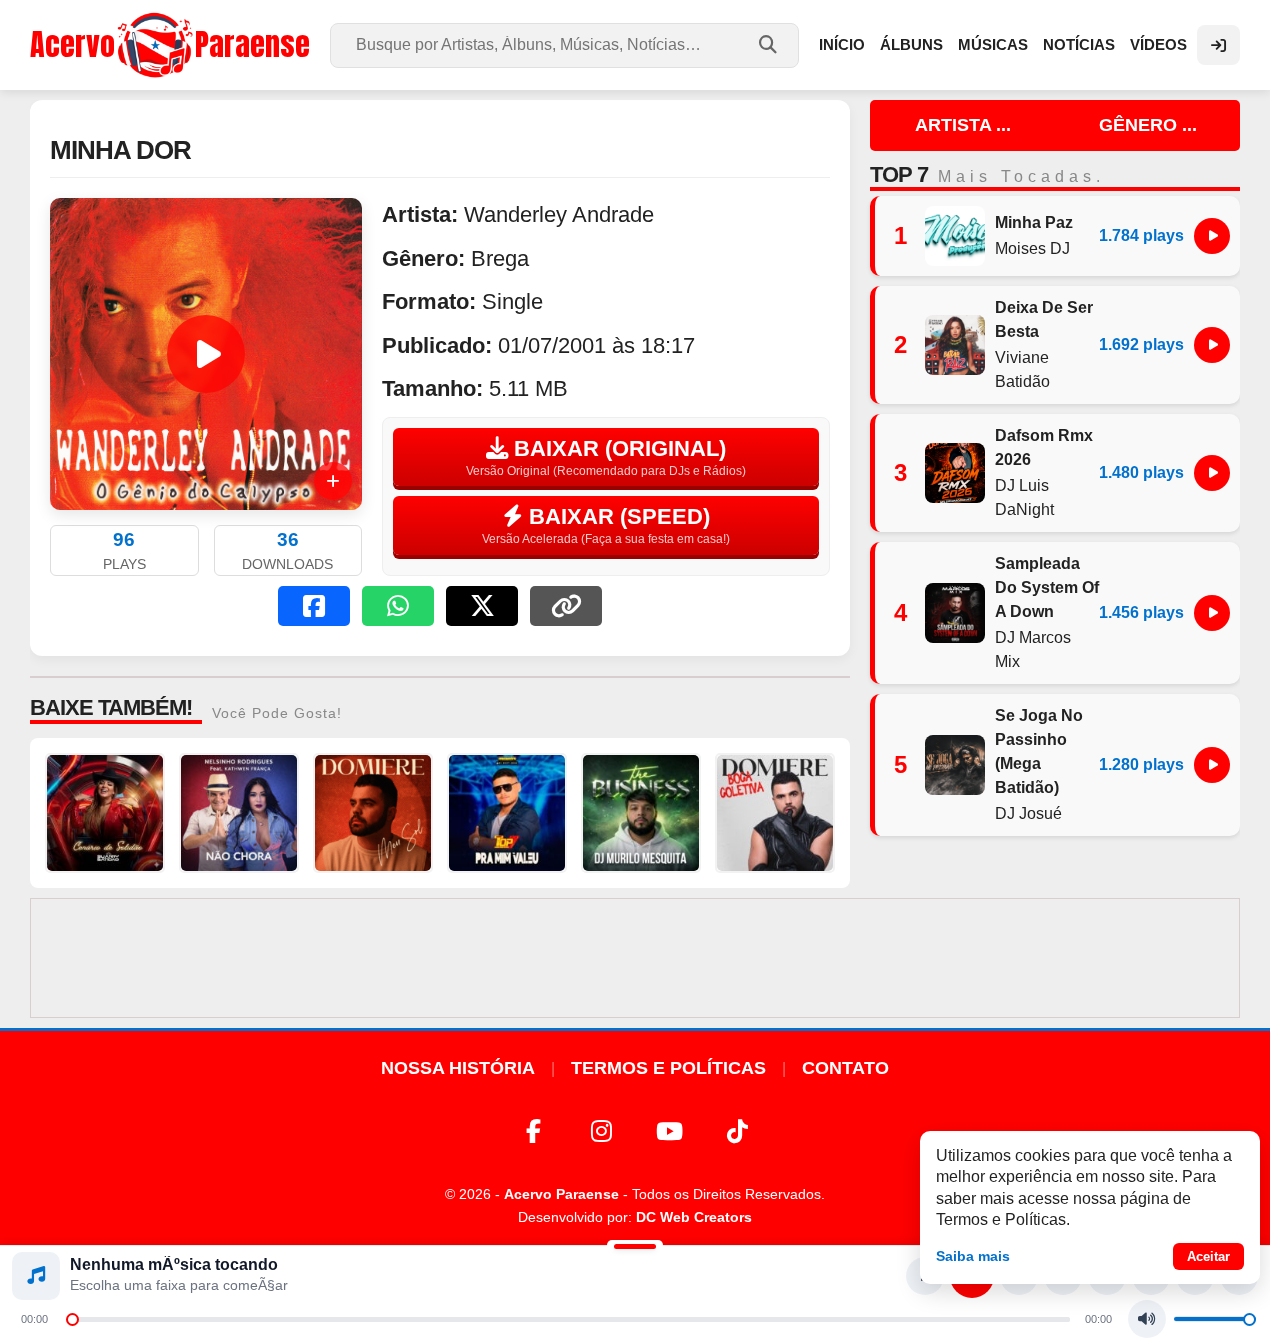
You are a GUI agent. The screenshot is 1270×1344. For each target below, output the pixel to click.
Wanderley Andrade (559, 214)
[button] (314, 606)
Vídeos (1158, 44)
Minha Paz (1034, 222)
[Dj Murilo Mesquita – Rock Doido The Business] (641, 813)
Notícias (1079, 44)
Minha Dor (120, 150)
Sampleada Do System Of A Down (1047, 587)
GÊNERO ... (1148, 125)
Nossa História (458, 1068)
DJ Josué (1028, 813)
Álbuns (911, 44)
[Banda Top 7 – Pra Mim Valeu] (507, 813)
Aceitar (1208, 1256)
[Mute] (1147, 1319)
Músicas (993, 44)
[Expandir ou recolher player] (635, 1249)
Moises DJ (1032, 248)
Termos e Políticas (668, 1068)
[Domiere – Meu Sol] (373, 813)
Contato (845, 1068)
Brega (500, 258)
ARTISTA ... (963, 125)
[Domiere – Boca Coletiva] (775, 813)
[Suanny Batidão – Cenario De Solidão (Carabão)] (105, 813)
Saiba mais (973, 1256)
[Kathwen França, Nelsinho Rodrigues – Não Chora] (239, 813)
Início (842, 44)
